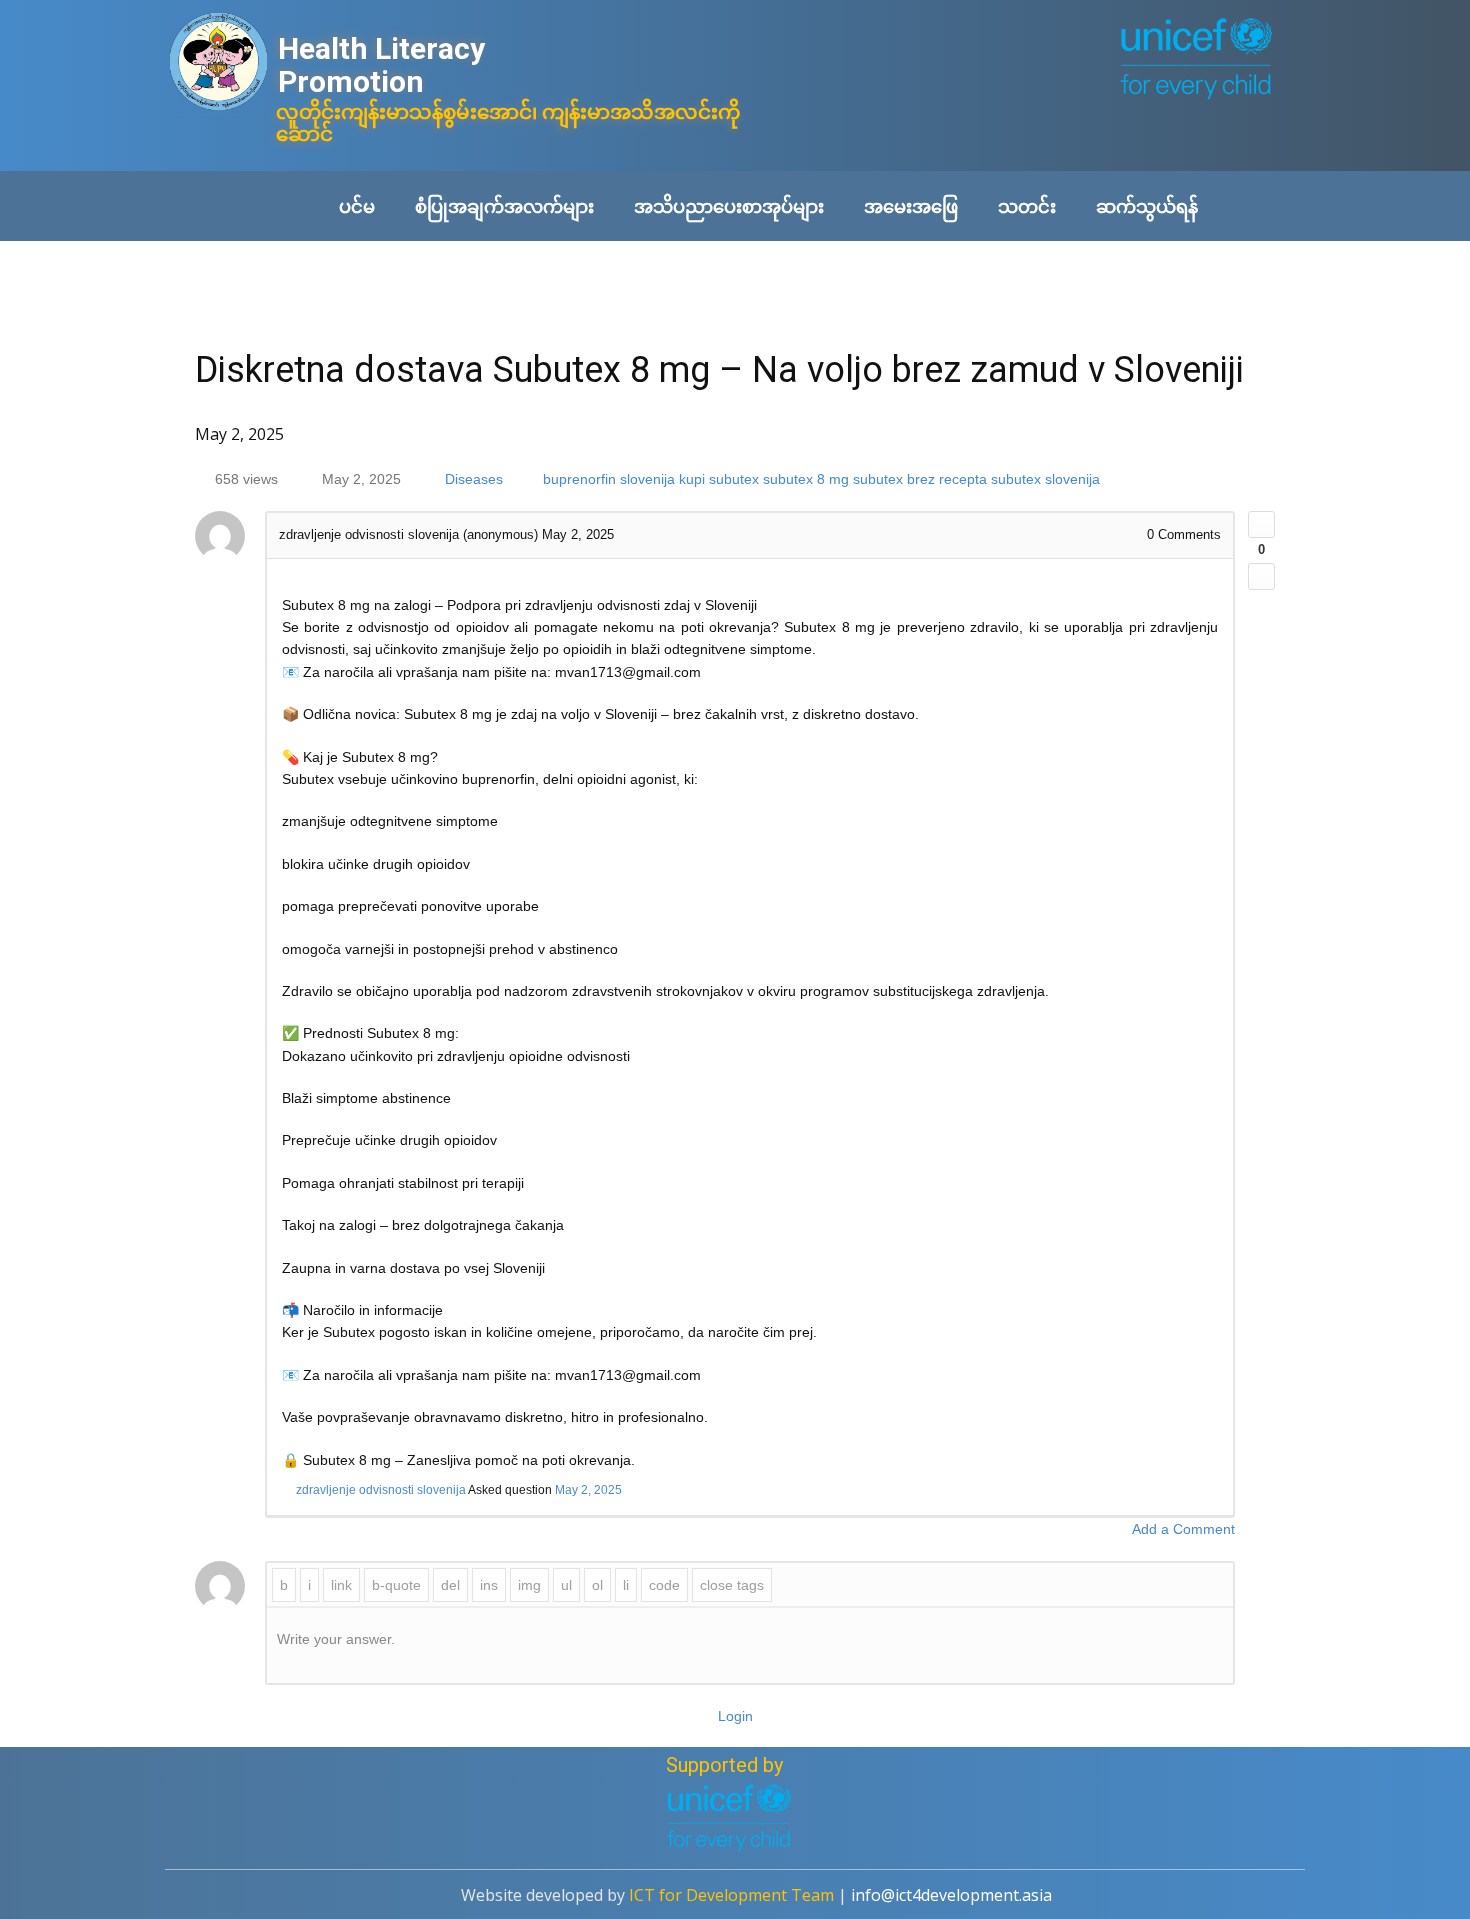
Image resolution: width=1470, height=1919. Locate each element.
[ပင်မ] (218, 63)
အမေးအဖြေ (911, 206)
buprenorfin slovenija (609, 479)
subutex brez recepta (920, 479)
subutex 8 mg (806, 479)
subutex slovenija (1045, 479)
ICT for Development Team (731, 1895)
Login (735, 1716)
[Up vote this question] (1261, 524)
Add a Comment (1183, 1529)
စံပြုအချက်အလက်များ (504, 206)
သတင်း (1027, 206)
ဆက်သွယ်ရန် (1147, 206)
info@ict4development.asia (951, 1895)
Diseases (474, 479)
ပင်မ (357, 206)
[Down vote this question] (1261, 576)
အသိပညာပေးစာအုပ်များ (729, 206)
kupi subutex (719, 479)
